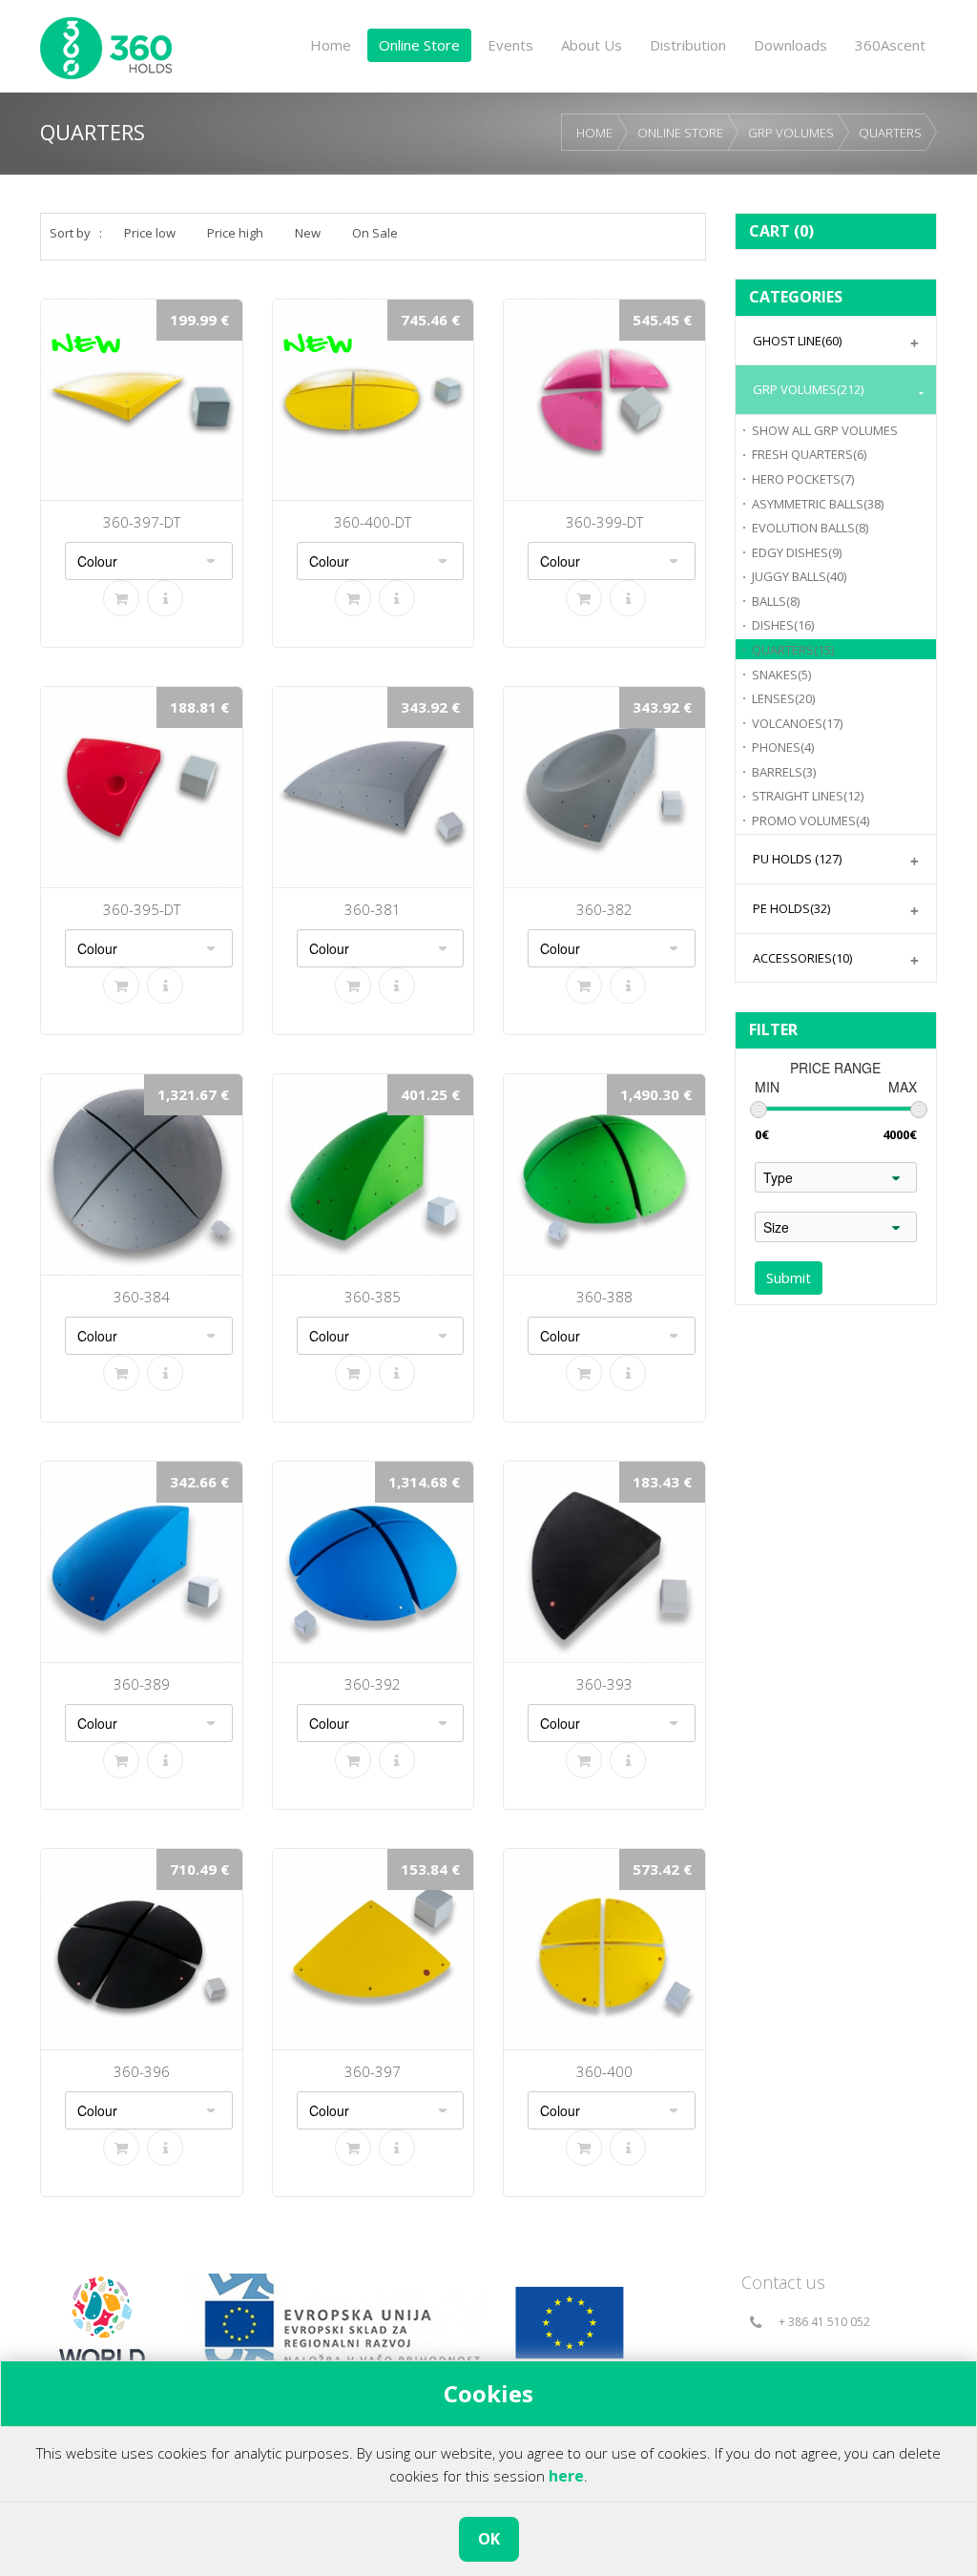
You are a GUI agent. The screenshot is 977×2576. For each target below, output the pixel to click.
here (566, 2476)
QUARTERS (890, 133)
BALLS (776, 601)
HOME (594, 133)
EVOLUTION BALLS (810, 528)
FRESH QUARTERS (809, 454)
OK (489, 2539)
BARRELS (784, 772)
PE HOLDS (791, 908)
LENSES (783, 698)
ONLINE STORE (680, 133)
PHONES (783, 747)
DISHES (783, 625)
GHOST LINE (797, 341)
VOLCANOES (797, 723)
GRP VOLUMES (791, 133)
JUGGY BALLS (799, 576)
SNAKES (781, 675)
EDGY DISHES (797, 552)
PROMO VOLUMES (811, 821)
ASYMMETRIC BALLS (818, 504)
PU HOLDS (797, 859)
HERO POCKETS (803, 479)
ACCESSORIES (802, 958)
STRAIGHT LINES (808, 796)
